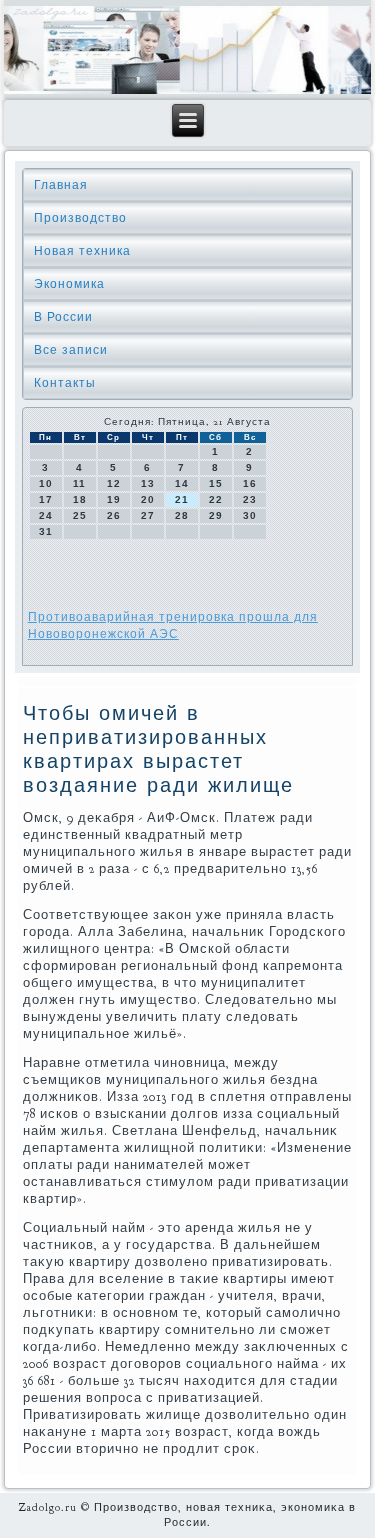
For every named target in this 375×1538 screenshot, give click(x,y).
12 (114, 483)
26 (114, 515)
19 (114, 499)
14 (182, 483)
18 (80, 499)
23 (250, 499)
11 (79, 483)
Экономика (69, 284)
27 (148, 515)
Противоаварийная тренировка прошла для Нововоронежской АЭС (173, 625)
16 (250, 483)
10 (46, 483)
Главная (61, 185)
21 (182, 499)
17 (46, 499)
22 (216, 499)
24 (46, 515)
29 (216, 515)
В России (63, 317)
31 (46, 531)
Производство (80, 218)
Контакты (65, 383)
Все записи (71, 350)
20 (148, 499)
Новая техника (82, 251)
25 (80, 515)
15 (216, 483)
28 (182, 515)
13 (148, 483)
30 (250, 515)
